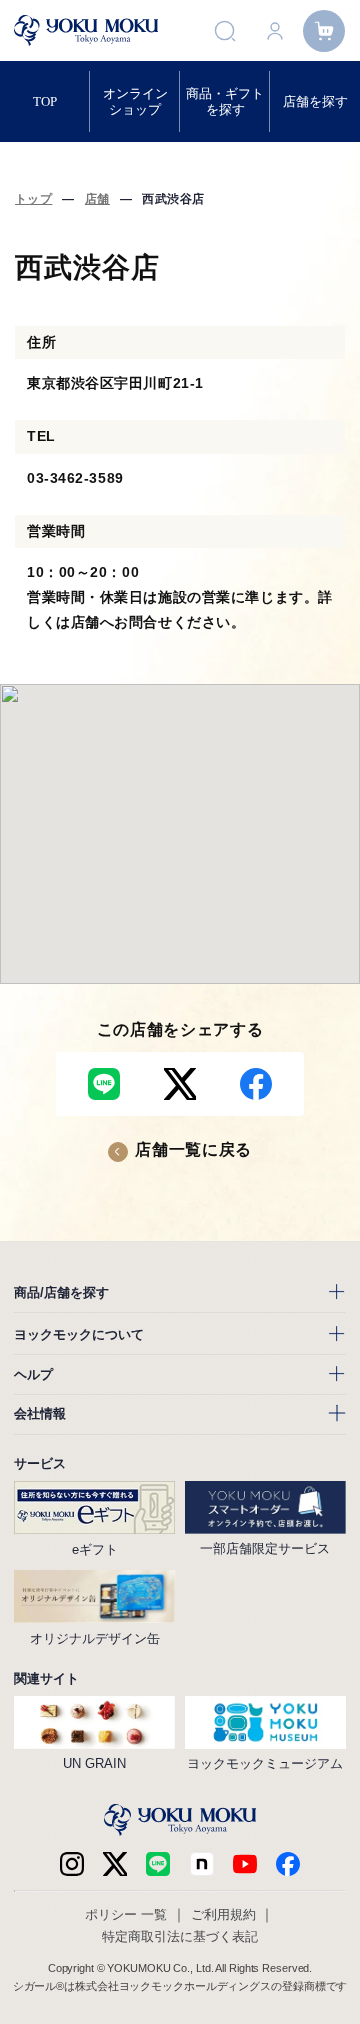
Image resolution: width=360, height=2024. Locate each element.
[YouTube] (245, 1864)
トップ (33, 199)
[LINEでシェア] (104, 1084)
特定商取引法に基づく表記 (180, 1936)
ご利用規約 (223, 1914)
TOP (45, 101)
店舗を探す (315, 101)
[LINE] (158, 1864)
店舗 (97, 199)
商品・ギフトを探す (225, 101)
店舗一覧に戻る (193, 1149)
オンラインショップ (135, 101)
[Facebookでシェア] (256, 1084)
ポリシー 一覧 (126, 1914)
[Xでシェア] (180, 1084)
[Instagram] (72, 1864)
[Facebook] (202, 1864)
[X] (115, 1864)
